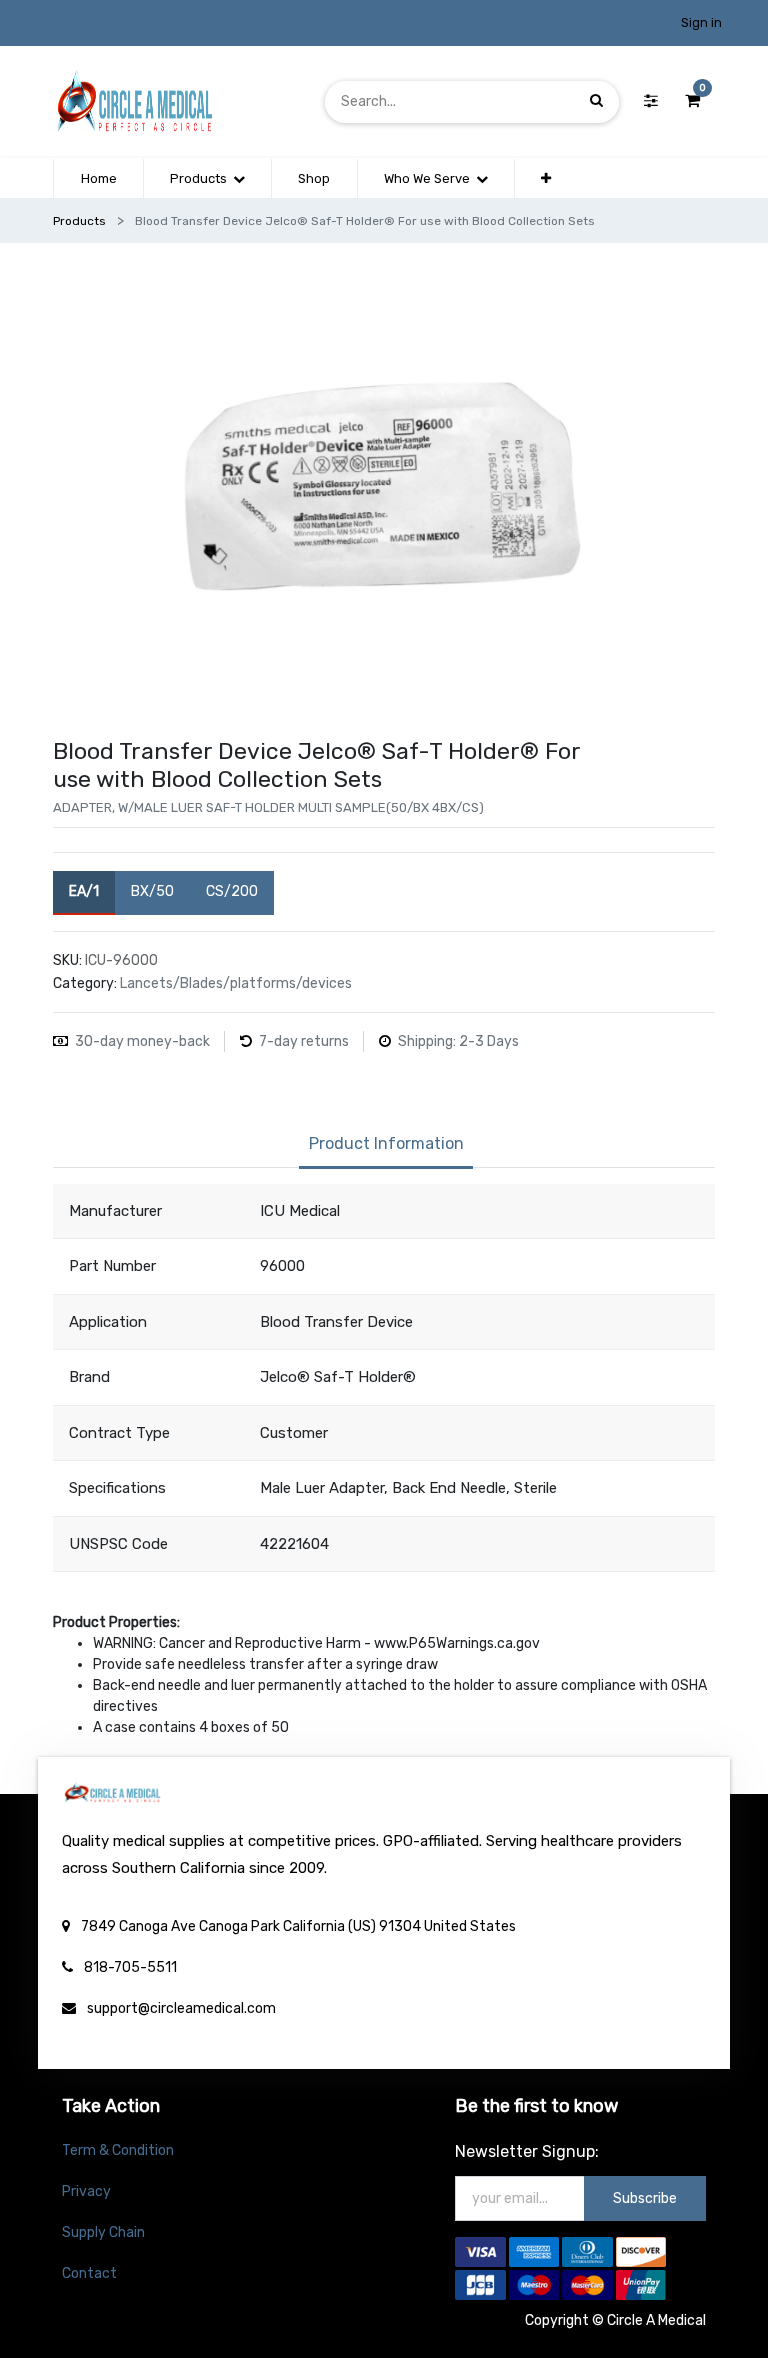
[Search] (596, 101)
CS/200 (232, 891)
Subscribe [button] (645, 2198)
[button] (546, 179)
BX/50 (152, 891)
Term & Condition (118, 2150)
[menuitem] (98, 179)
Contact (89, 2273)
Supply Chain (103, 2232)
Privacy (86, 2191)
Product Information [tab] (386, 1143)
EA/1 (84, 891)
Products (79, 221)
